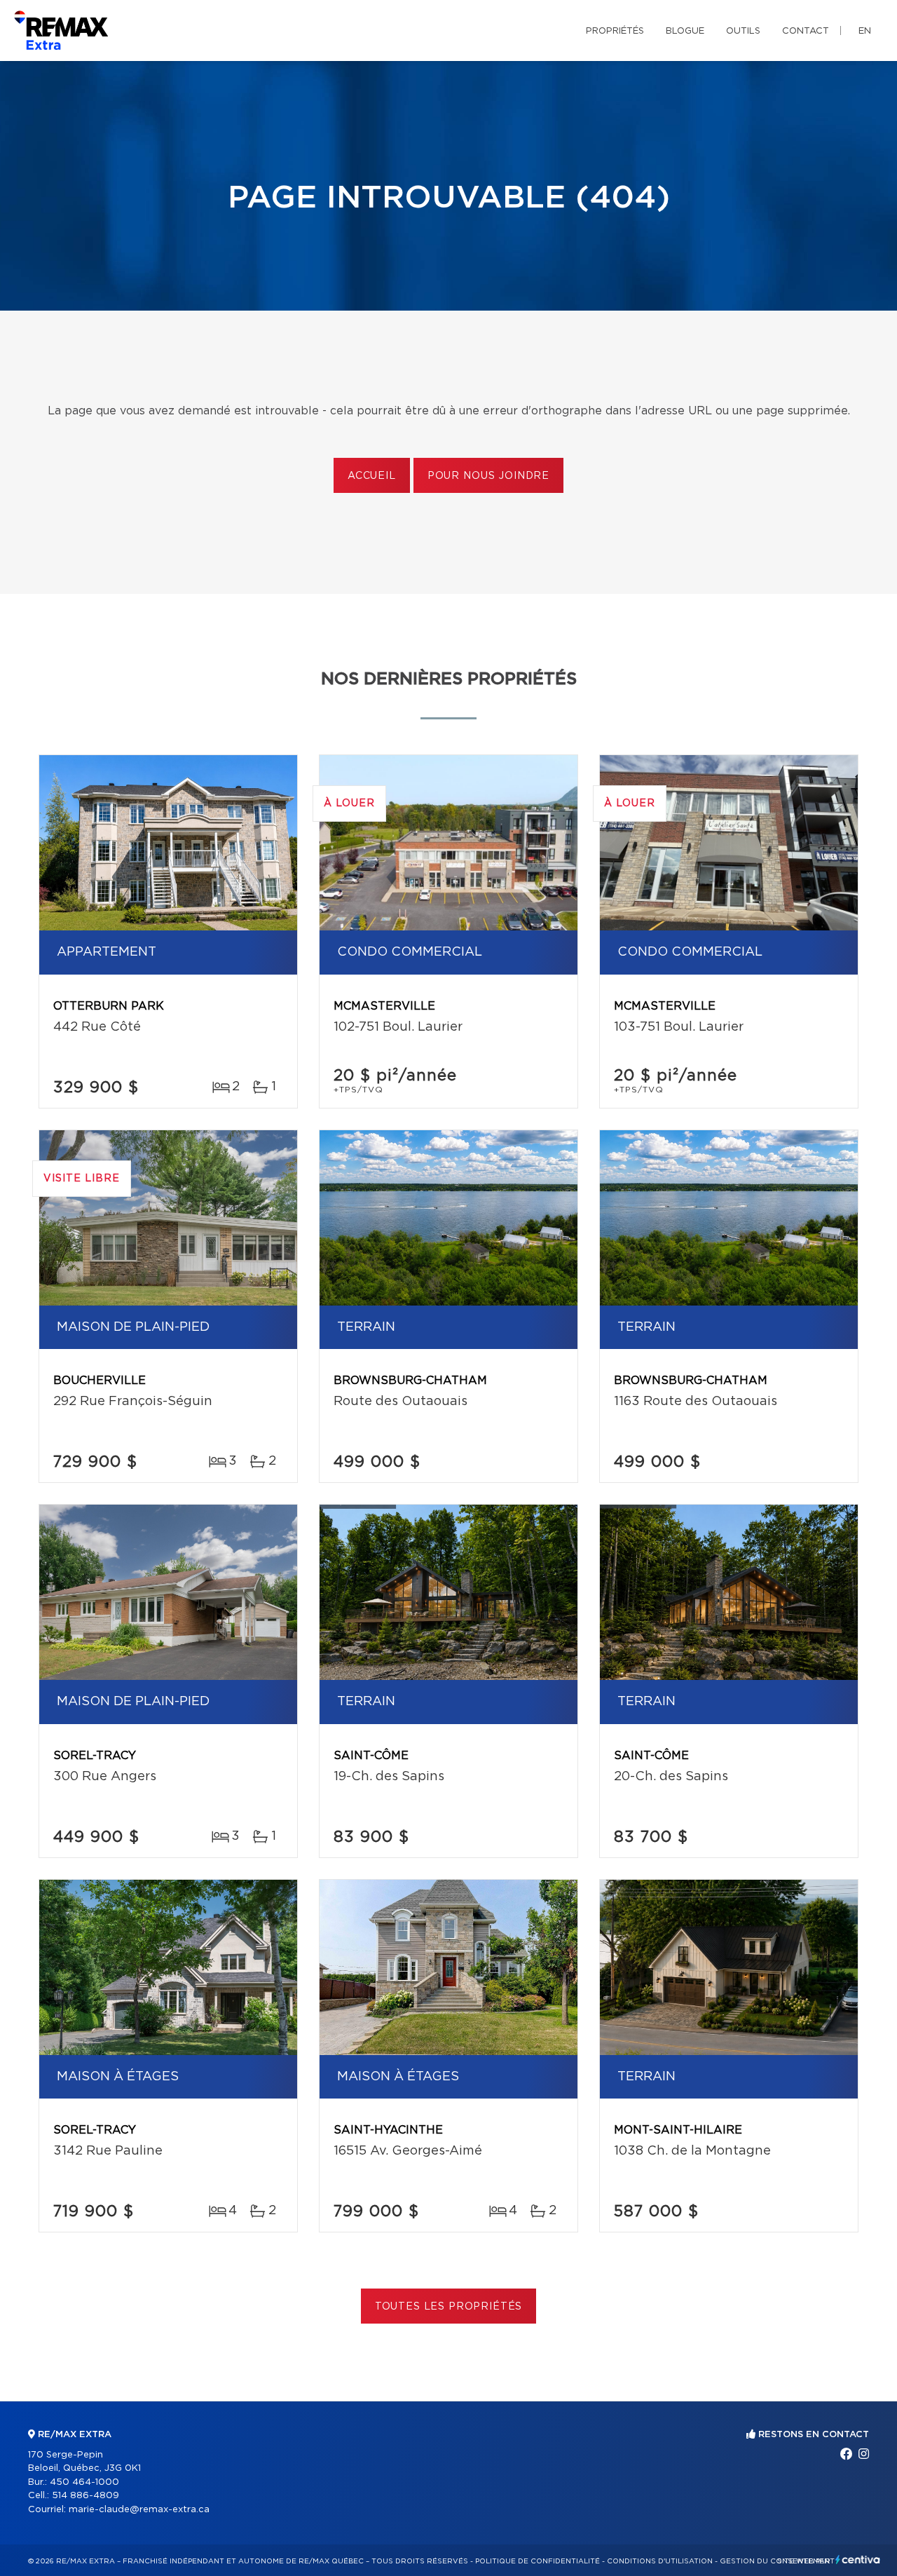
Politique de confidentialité (537, 2561)
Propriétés (615, 31)
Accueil (372, 476)
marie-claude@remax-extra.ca (139, 2510)
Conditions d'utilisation (660, 2561)
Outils (743, 31)
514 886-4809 (85, 2496)
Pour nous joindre (488, 476)
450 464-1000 (84, 2482)
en (865, 31)
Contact (806, 31)
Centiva (858, 2560)
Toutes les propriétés (449, 2307)
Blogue (685, 31)
